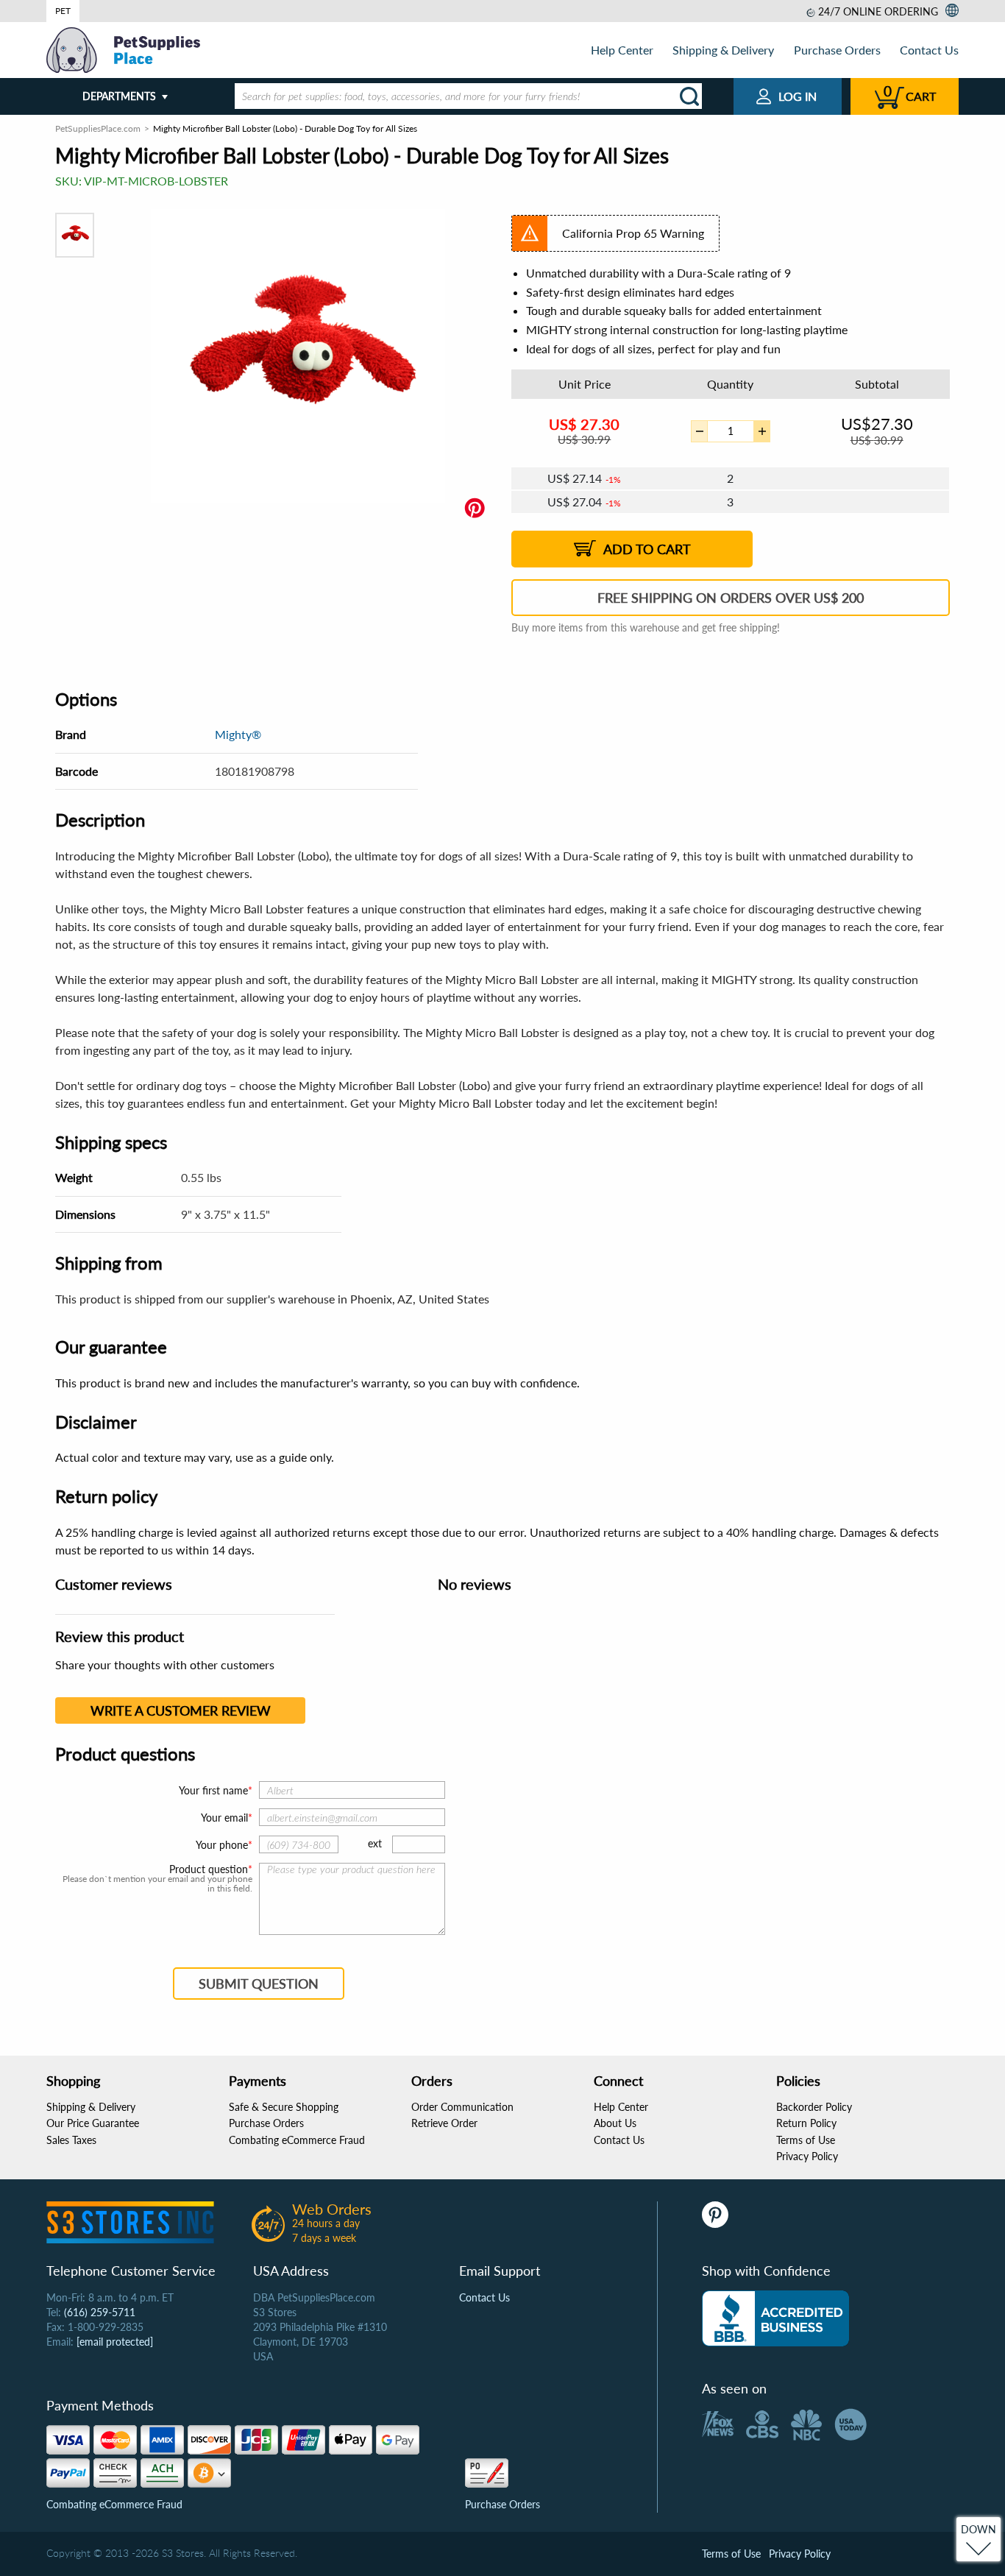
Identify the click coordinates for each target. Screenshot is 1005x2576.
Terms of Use (806, 2140)
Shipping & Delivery (723, 50)
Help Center (622, 50)
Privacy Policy (807, 2156)
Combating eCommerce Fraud (297, 2140)
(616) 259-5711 (100, 2312)
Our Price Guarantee (93, 2123)
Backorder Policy (814, 2107)
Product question (209, 1869)
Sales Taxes (71, 2140)
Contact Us (929, 50)
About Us (615, 2123)
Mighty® (238, 734)
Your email (224, 1818)
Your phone (222, 1845)
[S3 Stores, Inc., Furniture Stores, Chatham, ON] (775, 2318)
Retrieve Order (444, 2123)
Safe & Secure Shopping (284, 2107)
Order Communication (462, 2107)
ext (375, 1843)
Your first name (213, 1790)
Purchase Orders (837, 50)
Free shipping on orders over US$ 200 (731, 598)
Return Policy (806, 2123)
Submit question (259, 1984)
